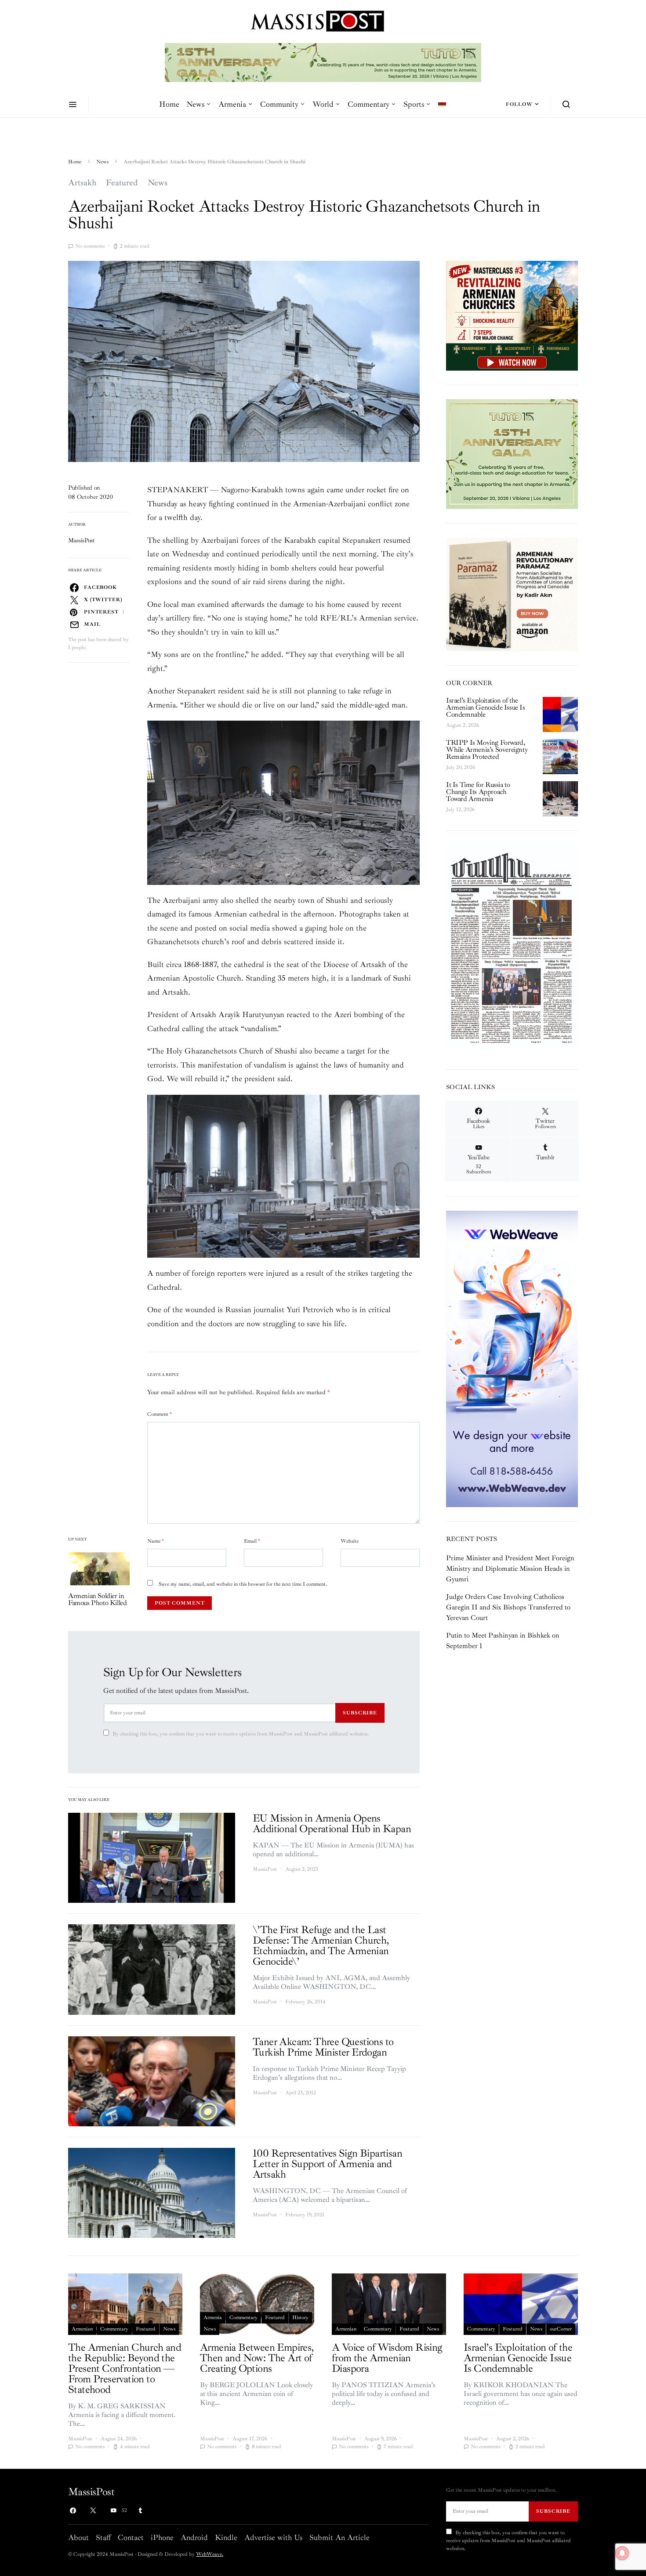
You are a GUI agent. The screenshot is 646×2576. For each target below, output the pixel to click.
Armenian (82, 2329)
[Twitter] (93, 2511)
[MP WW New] (512, 1358)
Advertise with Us (273, 2537)
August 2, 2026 (463, 725)
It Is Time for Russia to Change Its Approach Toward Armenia (478, 792)
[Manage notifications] (622, 2553)
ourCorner (561, 2329)
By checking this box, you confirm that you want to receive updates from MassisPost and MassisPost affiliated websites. (241, 1734)
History (300, 2318)
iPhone (162, 2537)
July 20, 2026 (461, 767)
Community (279, 104)
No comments (90, 246)
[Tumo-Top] (289, 62)
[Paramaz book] (512, 594)
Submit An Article (339, 2537)
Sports (414, 104)
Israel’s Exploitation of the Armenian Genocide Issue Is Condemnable (486, 707)
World (323, 104)
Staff (103, 2537)
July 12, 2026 (460, 810)
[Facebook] (73, 2511)
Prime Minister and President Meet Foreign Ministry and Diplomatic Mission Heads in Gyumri (510, 1569)
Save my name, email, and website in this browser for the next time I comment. (243, 1584)
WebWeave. (210, 2554)
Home (169, 104)
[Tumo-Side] (512, 453)
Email (252, 1541)
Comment (160, 1414)
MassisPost (82, 540)
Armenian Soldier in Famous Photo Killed (97, 1599)
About (78, 2537)
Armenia (232, 104)
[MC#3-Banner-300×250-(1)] (512, 315)
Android (194, 2537)
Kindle (226, 2537)
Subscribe (360, 1713)
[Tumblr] (140, 2511)
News (195, 104)
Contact (131, 2537)
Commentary (368, 104)
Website (350, 1541)
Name (156, 1541)
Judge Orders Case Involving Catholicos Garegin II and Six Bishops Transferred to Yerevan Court (508, 1607)
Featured (122, 183)
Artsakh (82, 183)
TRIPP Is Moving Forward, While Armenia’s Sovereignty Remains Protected (487, 750)
